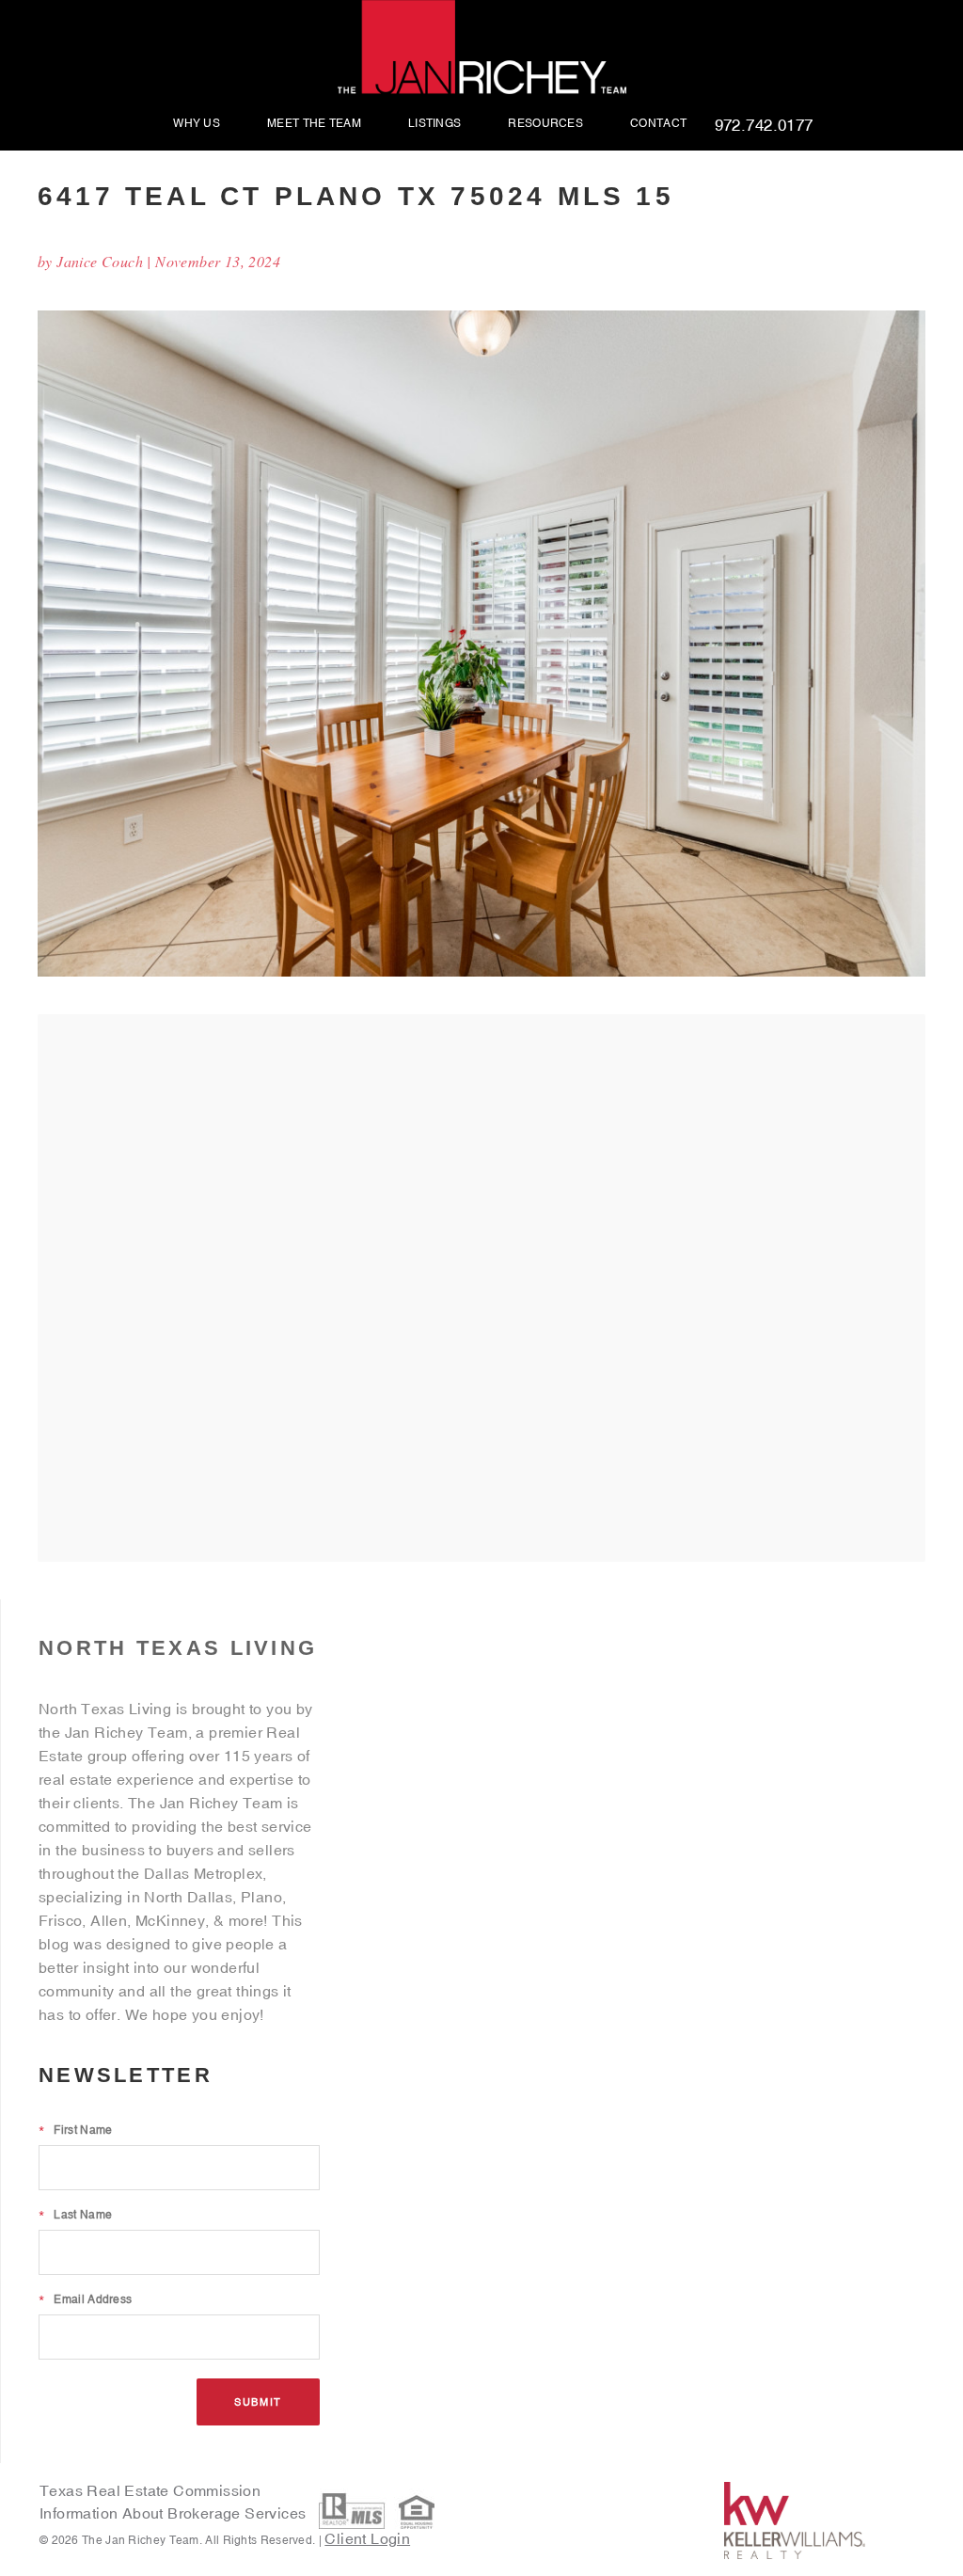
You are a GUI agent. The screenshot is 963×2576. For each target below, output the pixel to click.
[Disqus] (481, 1287)
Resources (545, 124)
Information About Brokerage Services (175, 2513)
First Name (75, 2130)
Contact (658, 124)
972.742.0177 (764, 126)
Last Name (75, 2215)
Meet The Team (314, 124)
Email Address (85, 2299)
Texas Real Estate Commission (150, 2490)
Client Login (367, 2538)
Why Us (197, 124)
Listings (434, 124)
